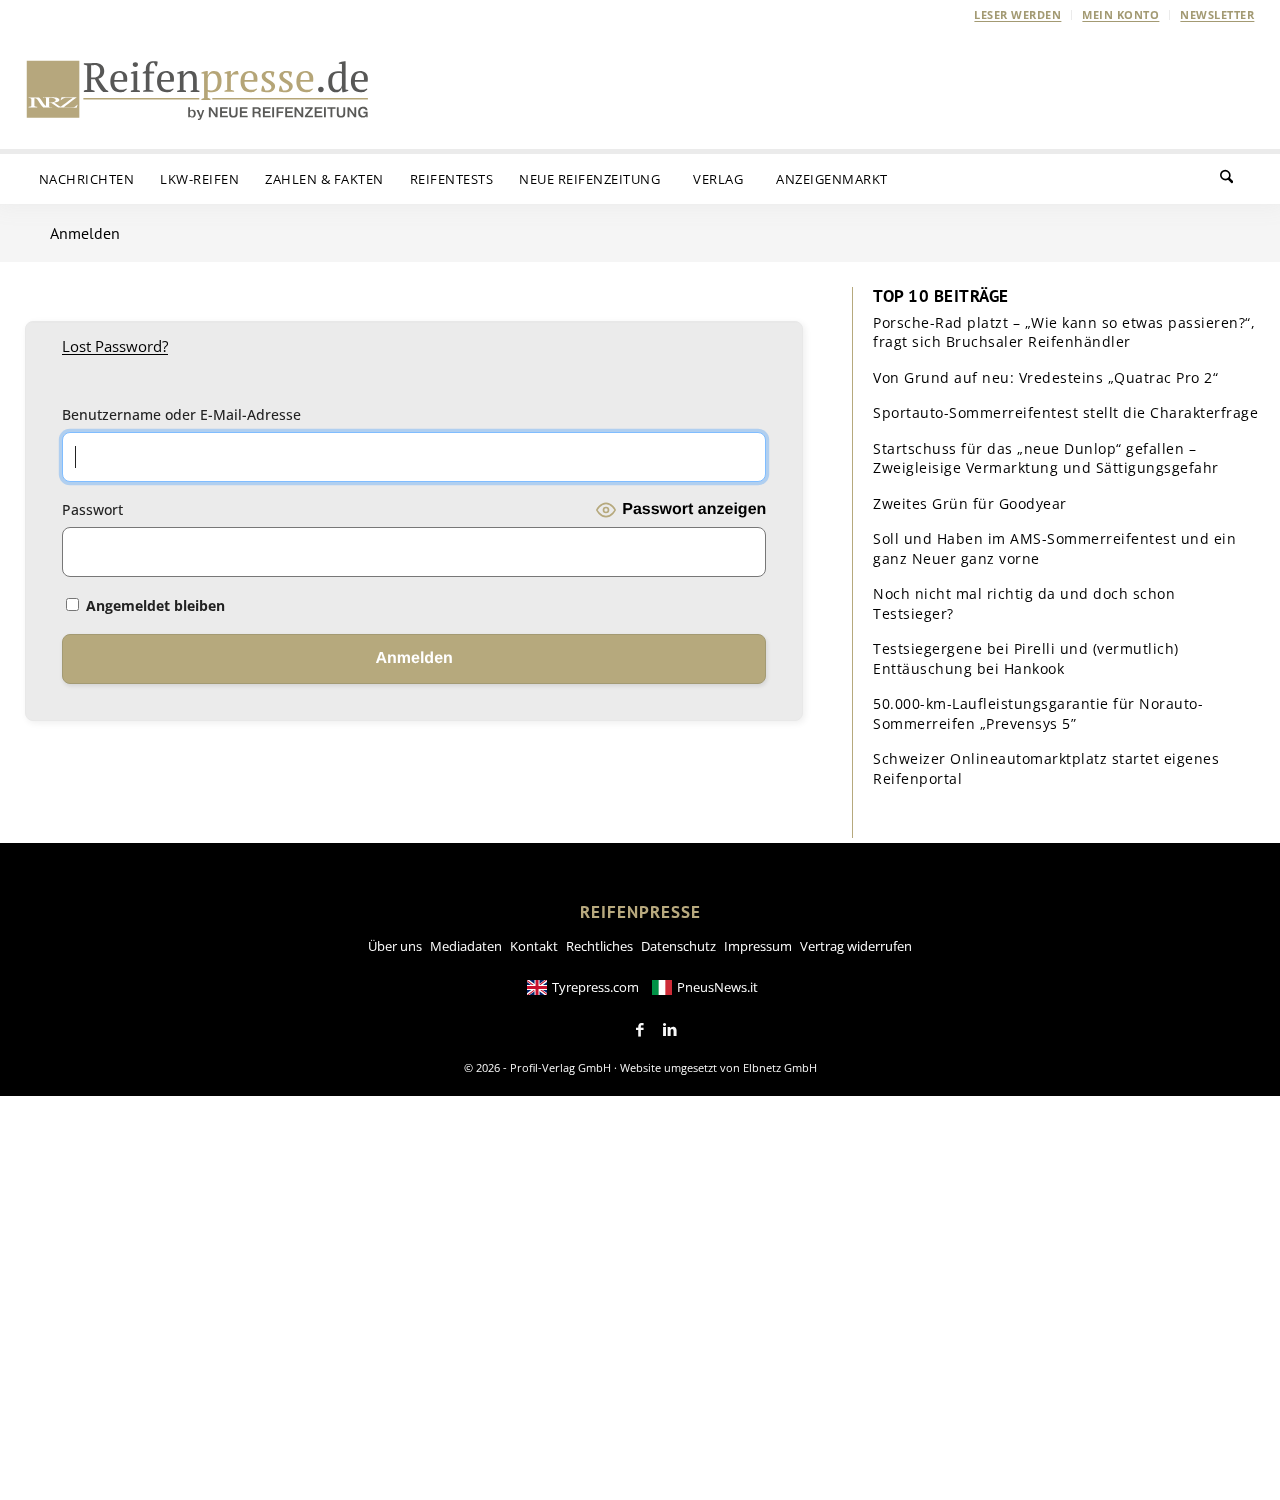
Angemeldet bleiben (153, 605)
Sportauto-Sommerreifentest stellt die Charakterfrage (1065, 412)
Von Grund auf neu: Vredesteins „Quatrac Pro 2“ (1045, 377)
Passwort (92, 509)
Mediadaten (466, 946)
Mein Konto (1120, 14)
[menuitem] (1018, 15)
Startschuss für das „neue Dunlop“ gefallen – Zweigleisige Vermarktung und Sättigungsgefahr (1046, 458)
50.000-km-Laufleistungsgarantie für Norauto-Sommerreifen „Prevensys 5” (1038, 713)
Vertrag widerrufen (856, 946)
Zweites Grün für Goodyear (970, 503)
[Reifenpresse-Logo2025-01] (198, 89)
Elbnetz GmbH (780, 1067)
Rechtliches (599, 946)
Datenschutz (678, 946)
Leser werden (1017, 14)
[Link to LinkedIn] (670, 1030)
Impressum (758, 946)
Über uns (395, 946)
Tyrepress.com (595, 987)
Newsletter (1217, 14)
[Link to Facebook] (640, 1030)
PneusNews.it (717, 987)
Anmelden (85, 233)
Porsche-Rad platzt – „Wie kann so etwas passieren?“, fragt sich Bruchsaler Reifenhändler (1064, 332)
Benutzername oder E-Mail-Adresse (181, 414)
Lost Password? (115, 346)
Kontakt (534, 946)
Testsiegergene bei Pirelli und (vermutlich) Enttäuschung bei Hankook (1026, 658)
